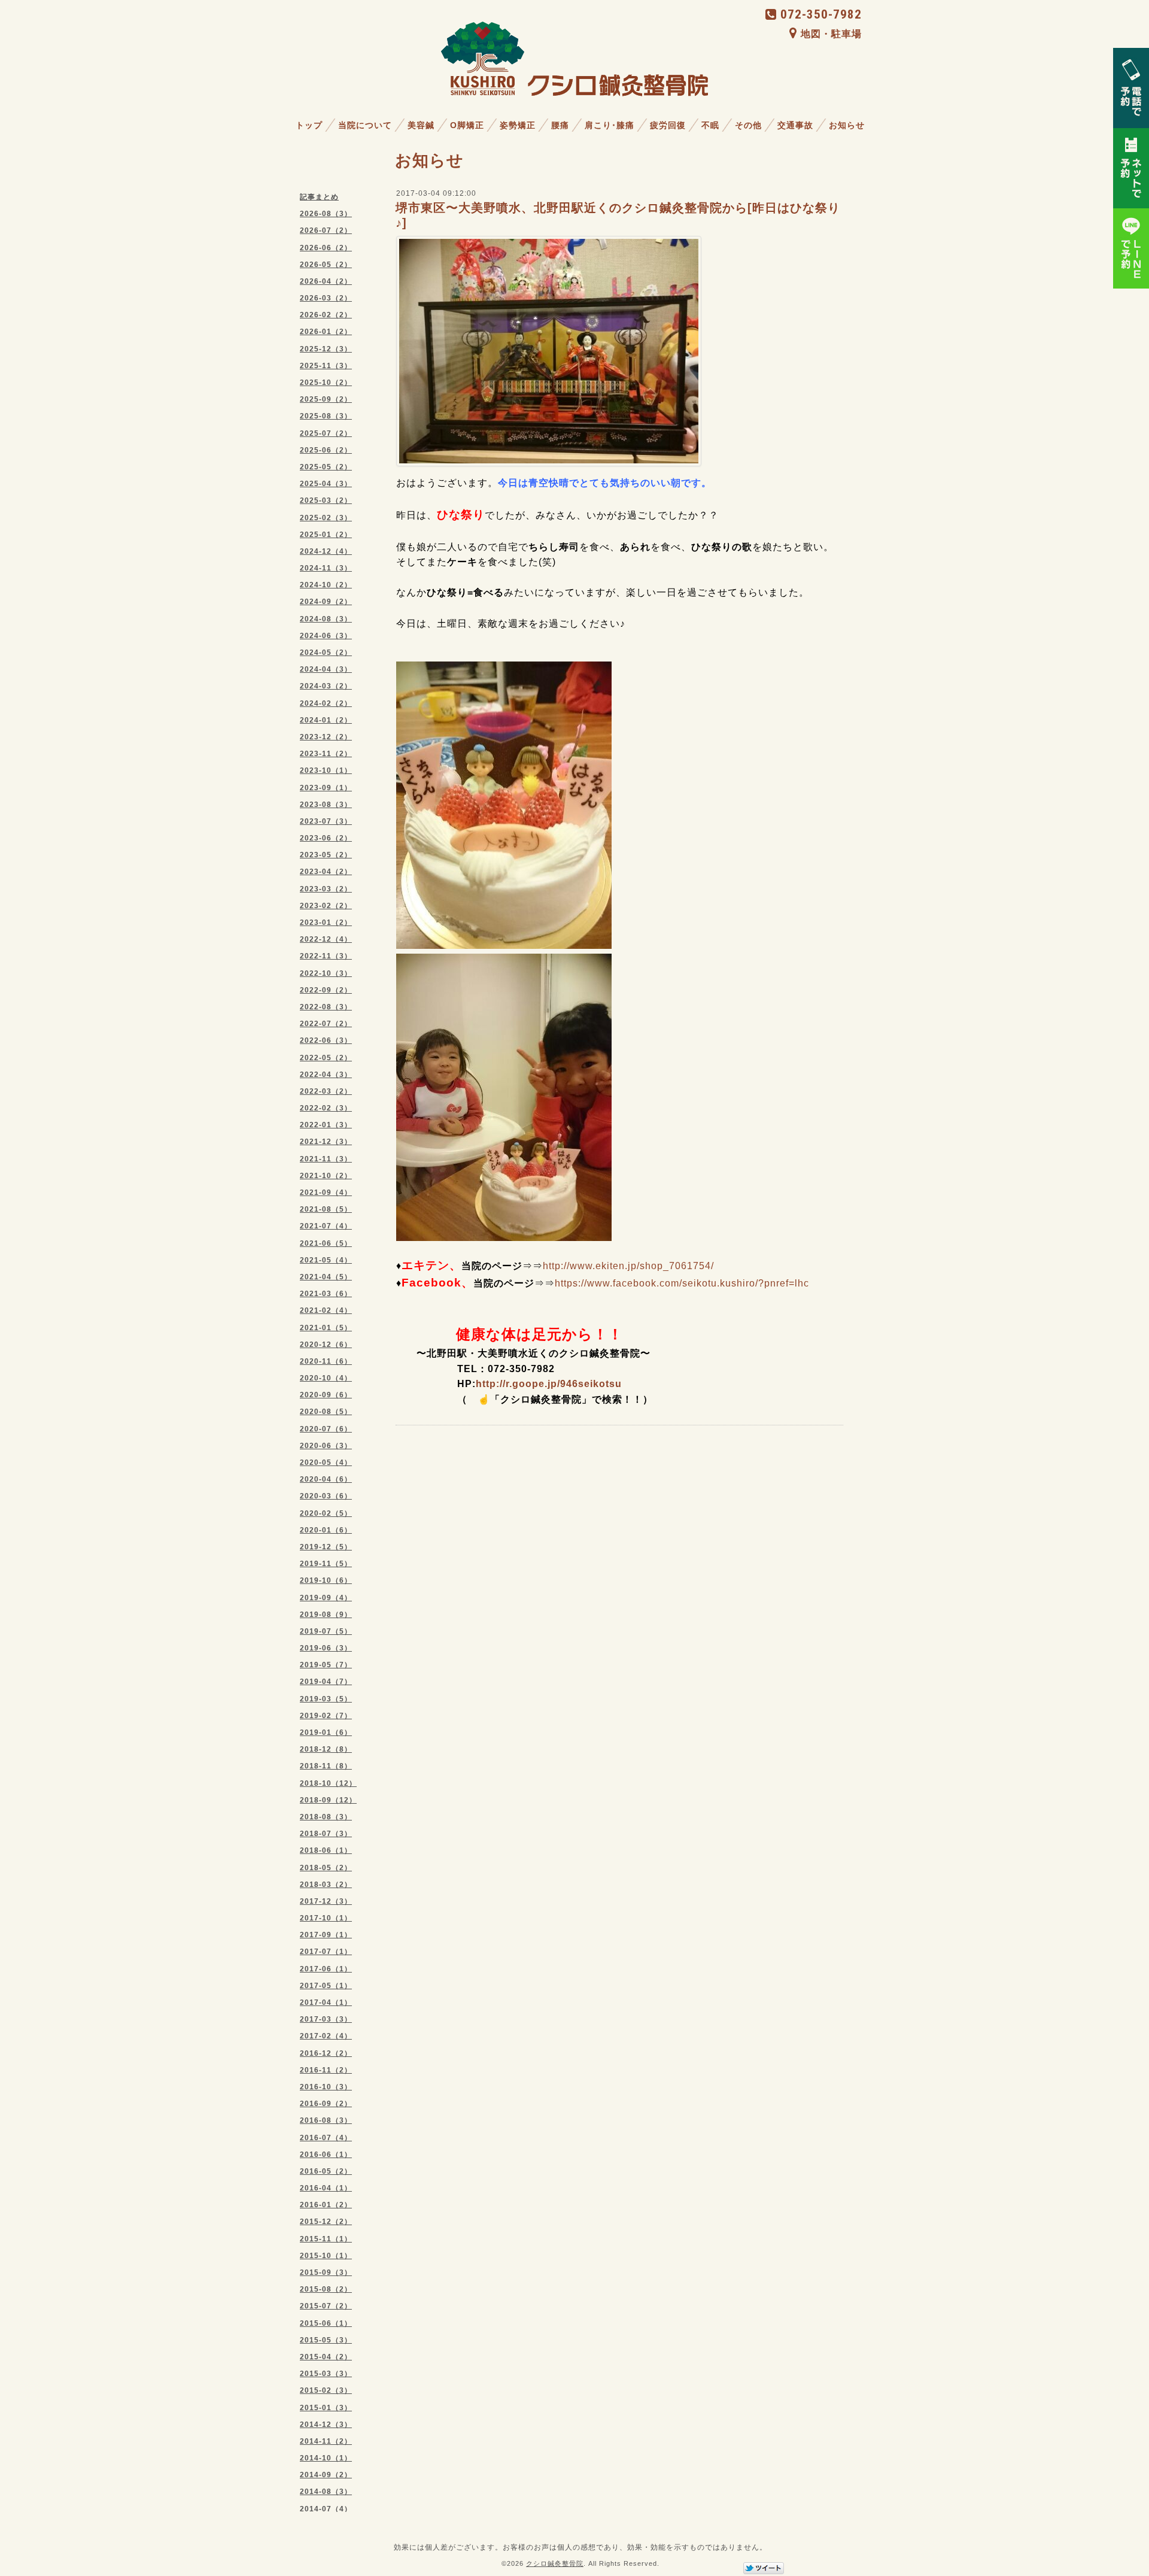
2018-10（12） (328, 1783)
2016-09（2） (326, 2104)
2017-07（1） (326, 1952)
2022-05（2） (326, 1058)
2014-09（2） (326, 2475)
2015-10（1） (326, 2256)
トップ (309, 125)
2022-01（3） (326, 1125)
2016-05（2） (326, 2171)
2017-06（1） (326, 1969)
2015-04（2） (326, 2357)
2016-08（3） (326, 2120)
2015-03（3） (326, 2374)
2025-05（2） (326, 467)
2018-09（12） (328, 1800)
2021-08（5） (326, 1209)
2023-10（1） (326, 770)
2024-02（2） (326, 703)
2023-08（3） (326, 805)
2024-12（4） (326, 551)
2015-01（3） (326, 2408)
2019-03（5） (326, 1699)
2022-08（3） (326, 1007)
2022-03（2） (326, 1091)
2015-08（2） (326, 2289)
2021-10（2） (326, 1176)
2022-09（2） (326, 990)
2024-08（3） (326, 619)
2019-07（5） (326, 1631)
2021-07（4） (326, 1226)
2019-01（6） (326, 1732)
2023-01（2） (326, 923)
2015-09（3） (326, 2272)
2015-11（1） (326, 2239)
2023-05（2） (326, 855)
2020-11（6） (326, 1361)
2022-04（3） (326, 1075)
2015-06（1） (326, 2323)
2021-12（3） (326, 1142)
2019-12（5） (326, 1547)
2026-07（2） (326, 230)
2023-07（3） (326, 821)
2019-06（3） (326, 1648)
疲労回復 (668, 125)
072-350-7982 (821, 14)
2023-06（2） (326, 838)
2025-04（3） (326, 484)
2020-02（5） (326, 1513)
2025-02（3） (326, 518)
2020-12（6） (326, 1345)
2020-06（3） (326, 1446)
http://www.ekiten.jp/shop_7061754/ (628, 1266)
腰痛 (560, 125)
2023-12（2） (326, 737)
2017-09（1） (326, 1935)
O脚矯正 (467, 125)
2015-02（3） (326, 2390)
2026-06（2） (326, 248)
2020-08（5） (326, 1412)
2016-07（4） (326, 2138)
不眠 (710, 125)
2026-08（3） (326, 214)
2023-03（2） (326, 889)
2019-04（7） (326, 1682)
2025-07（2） (326, 433)
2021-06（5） (326, 1243)
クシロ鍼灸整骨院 (555, 2563)
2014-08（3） (326, 2492)
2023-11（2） (326, 754)
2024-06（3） (326, 636)
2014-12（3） (326, 2425)
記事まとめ (319, 197)
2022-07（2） (326, 1024)
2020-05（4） (326, 1463)
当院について (365, 125)
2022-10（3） (326, 973)
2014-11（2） (326, 2441)
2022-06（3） (326, 1040)
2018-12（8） (326, 1749)
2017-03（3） (326, 2019)
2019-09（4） (326, 1598)
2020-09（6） (326, 1395)
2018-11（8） (326, 1766)
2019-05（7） (326, 1665)
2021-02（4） (326, 1310)
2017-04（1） (326, 2002)
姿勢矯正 (518, 125)
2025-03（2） (326, 500)
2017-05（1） (326, 1986)
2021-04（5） (326, 1277)
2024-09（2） (326, 602)
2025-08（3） (326, 416)
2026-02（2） (326, 315)
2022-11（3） (326, 956)
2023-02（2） (326, 906)
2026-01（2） (326, 332)
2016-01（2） (326, 2205)
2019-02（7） (326, 1716)
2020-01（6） (326, 1530)
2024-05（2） (326, 653)
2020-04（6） (326, 1479)
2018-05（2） (326, 1868)
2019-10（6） (326, 1580)
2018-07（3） (326, 1834)
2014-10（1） (326, 2458)
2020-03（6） (326, 1496)
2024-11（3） (326, 568)
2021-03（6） (326, 1294)
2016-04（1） (326, 2188)
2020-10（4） (326, 1378)
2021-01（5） (326, 1328)
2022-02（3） (326, 1108)
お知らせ (847, 125)
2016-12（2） (326, 2053)
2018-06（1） (326, 1850)
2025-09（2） (326, 399)
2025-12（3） (326, 349)
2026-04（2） (326, 281)
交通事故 (795, 125)
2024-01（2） (326, 720)
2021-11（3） (326, 1159)
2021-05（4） (326, 1260)
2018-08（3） (326, 1817)
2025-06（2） (326, 450)
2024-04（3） (326, 669)
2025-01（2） (326, 535)
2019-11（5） (326, 1564)
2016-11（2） (326, 2070)
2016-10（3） (326, 2087)
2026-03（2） (326, 298)
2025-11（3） (326, 366)
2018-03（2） (326, 1885)
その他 (748, 125)
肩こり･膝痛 (610, 125)
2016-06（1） (326, 2155)
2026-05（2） (326, 265)
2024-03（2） (326, 686)
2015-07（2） (326, 2306)
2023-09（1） (326, 788)
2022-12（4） (326, 939)
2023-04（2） (326, 872)
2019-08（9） (326, 1615)
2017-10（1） (326, 1918)
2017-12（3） (326, 1901)
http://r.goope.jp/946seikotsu (549, 1384)
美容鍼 (421, 125)
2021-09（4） (326, 1193)
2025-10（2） (326, 383)
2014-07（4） (326, 2509)
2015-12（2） (326, 2222)
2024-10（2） (326, 585)
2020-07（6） (326, 1429)
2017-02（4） (326, 2036)
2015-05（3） (326, 2340)
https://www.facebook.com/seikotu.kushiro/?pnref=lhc (682, 1283)
